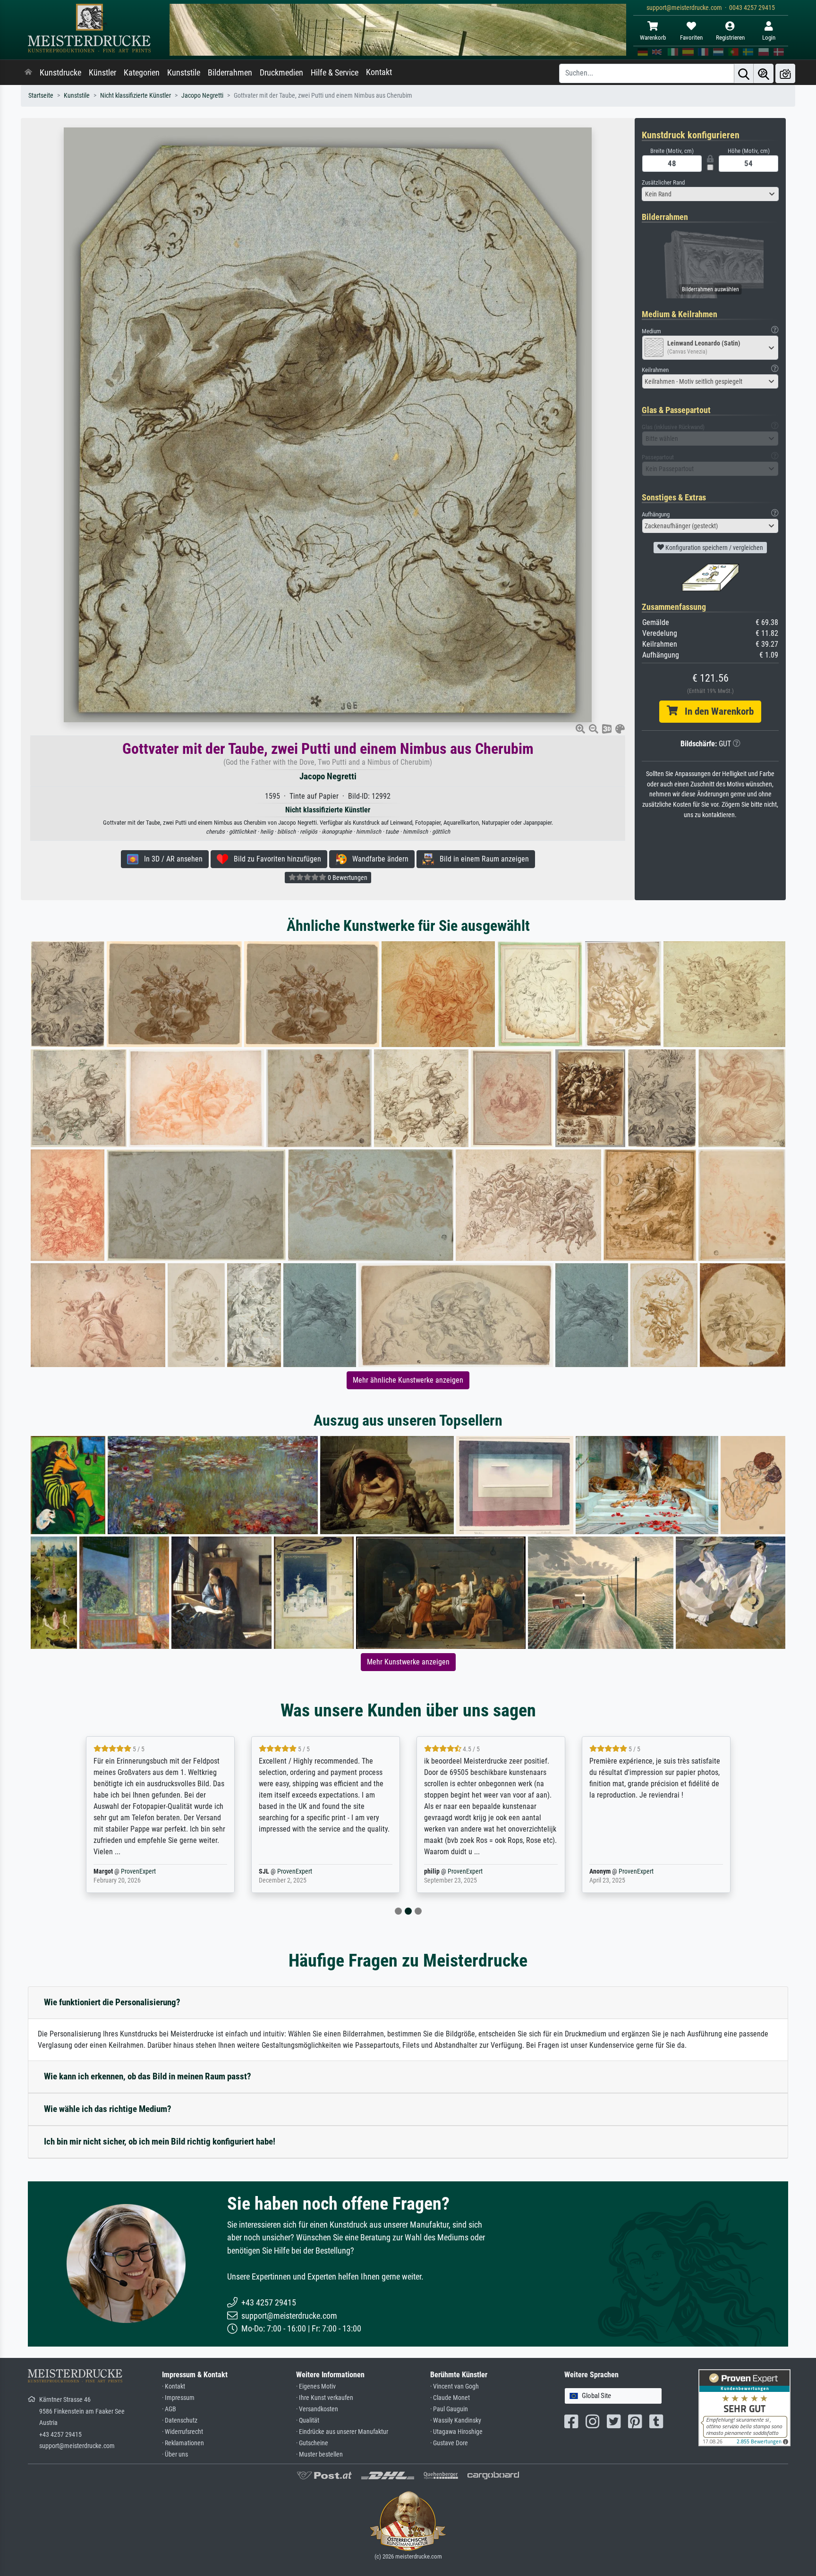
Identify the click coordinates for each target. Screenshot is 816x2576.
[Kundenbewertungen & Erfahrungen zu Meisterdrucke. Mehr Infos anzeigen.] (744, 2407)
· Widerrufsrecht (183, 2432)
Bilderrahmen (230, 73)
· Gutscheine (312, 2443)
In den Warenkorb (716, 711)
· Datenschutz (180, 2420)
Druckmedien (281, 73)
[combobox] (710, 194)
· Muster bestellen (319, 2454)
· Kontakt (174, 2386)
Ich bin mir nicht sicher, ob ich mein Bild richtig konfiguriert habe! (160, 2141)
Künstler (102, 73)
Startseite (41, 96)
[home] (28, 73)
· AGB (169, 2409)
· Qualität (308, 2420)
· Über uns (175, 2454)
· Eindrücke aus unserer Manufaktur (342, 2432)
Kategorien (142, 73)
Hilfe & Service (335, 73)
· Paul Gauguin (449, 2409)
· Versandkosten (317, 2409)
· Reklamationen (183, 2443)
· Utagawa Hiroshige (456, 2432)
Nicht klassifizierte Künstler (136, 96)
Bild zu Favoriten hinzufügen (275, 859)
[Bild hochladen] (785, 73)
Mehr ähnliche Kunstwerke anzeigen (408, 1380)
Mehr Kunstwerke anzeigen (408, 1662)
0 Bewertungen (347, 878)
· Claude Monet (450, 2398)
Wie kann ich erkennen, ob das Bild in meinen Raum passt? (148, 2076)
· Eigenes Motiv (316, 2386)
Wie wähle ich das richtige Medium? (108, 2109)
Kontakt (379, 72)
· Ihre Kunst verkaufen (325, 2398)
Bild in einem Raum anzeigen (481, 859)
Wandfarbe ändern (378, 859)
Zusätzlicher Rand (663, 182)
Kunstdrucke (60, 73)
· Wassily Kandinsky (456, 2420)
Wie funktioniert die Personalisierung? (112, 2002)
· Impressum (178, 2398)
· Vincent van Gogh (455, 2386)
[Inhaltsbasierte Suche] (764, 73)
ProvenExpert (127, 1871)
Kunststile (184, 73)
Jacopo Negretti (202, 96)
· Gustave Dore (449, 2443)
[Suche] (744, 73)
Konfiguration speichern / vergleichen (714, 548)
